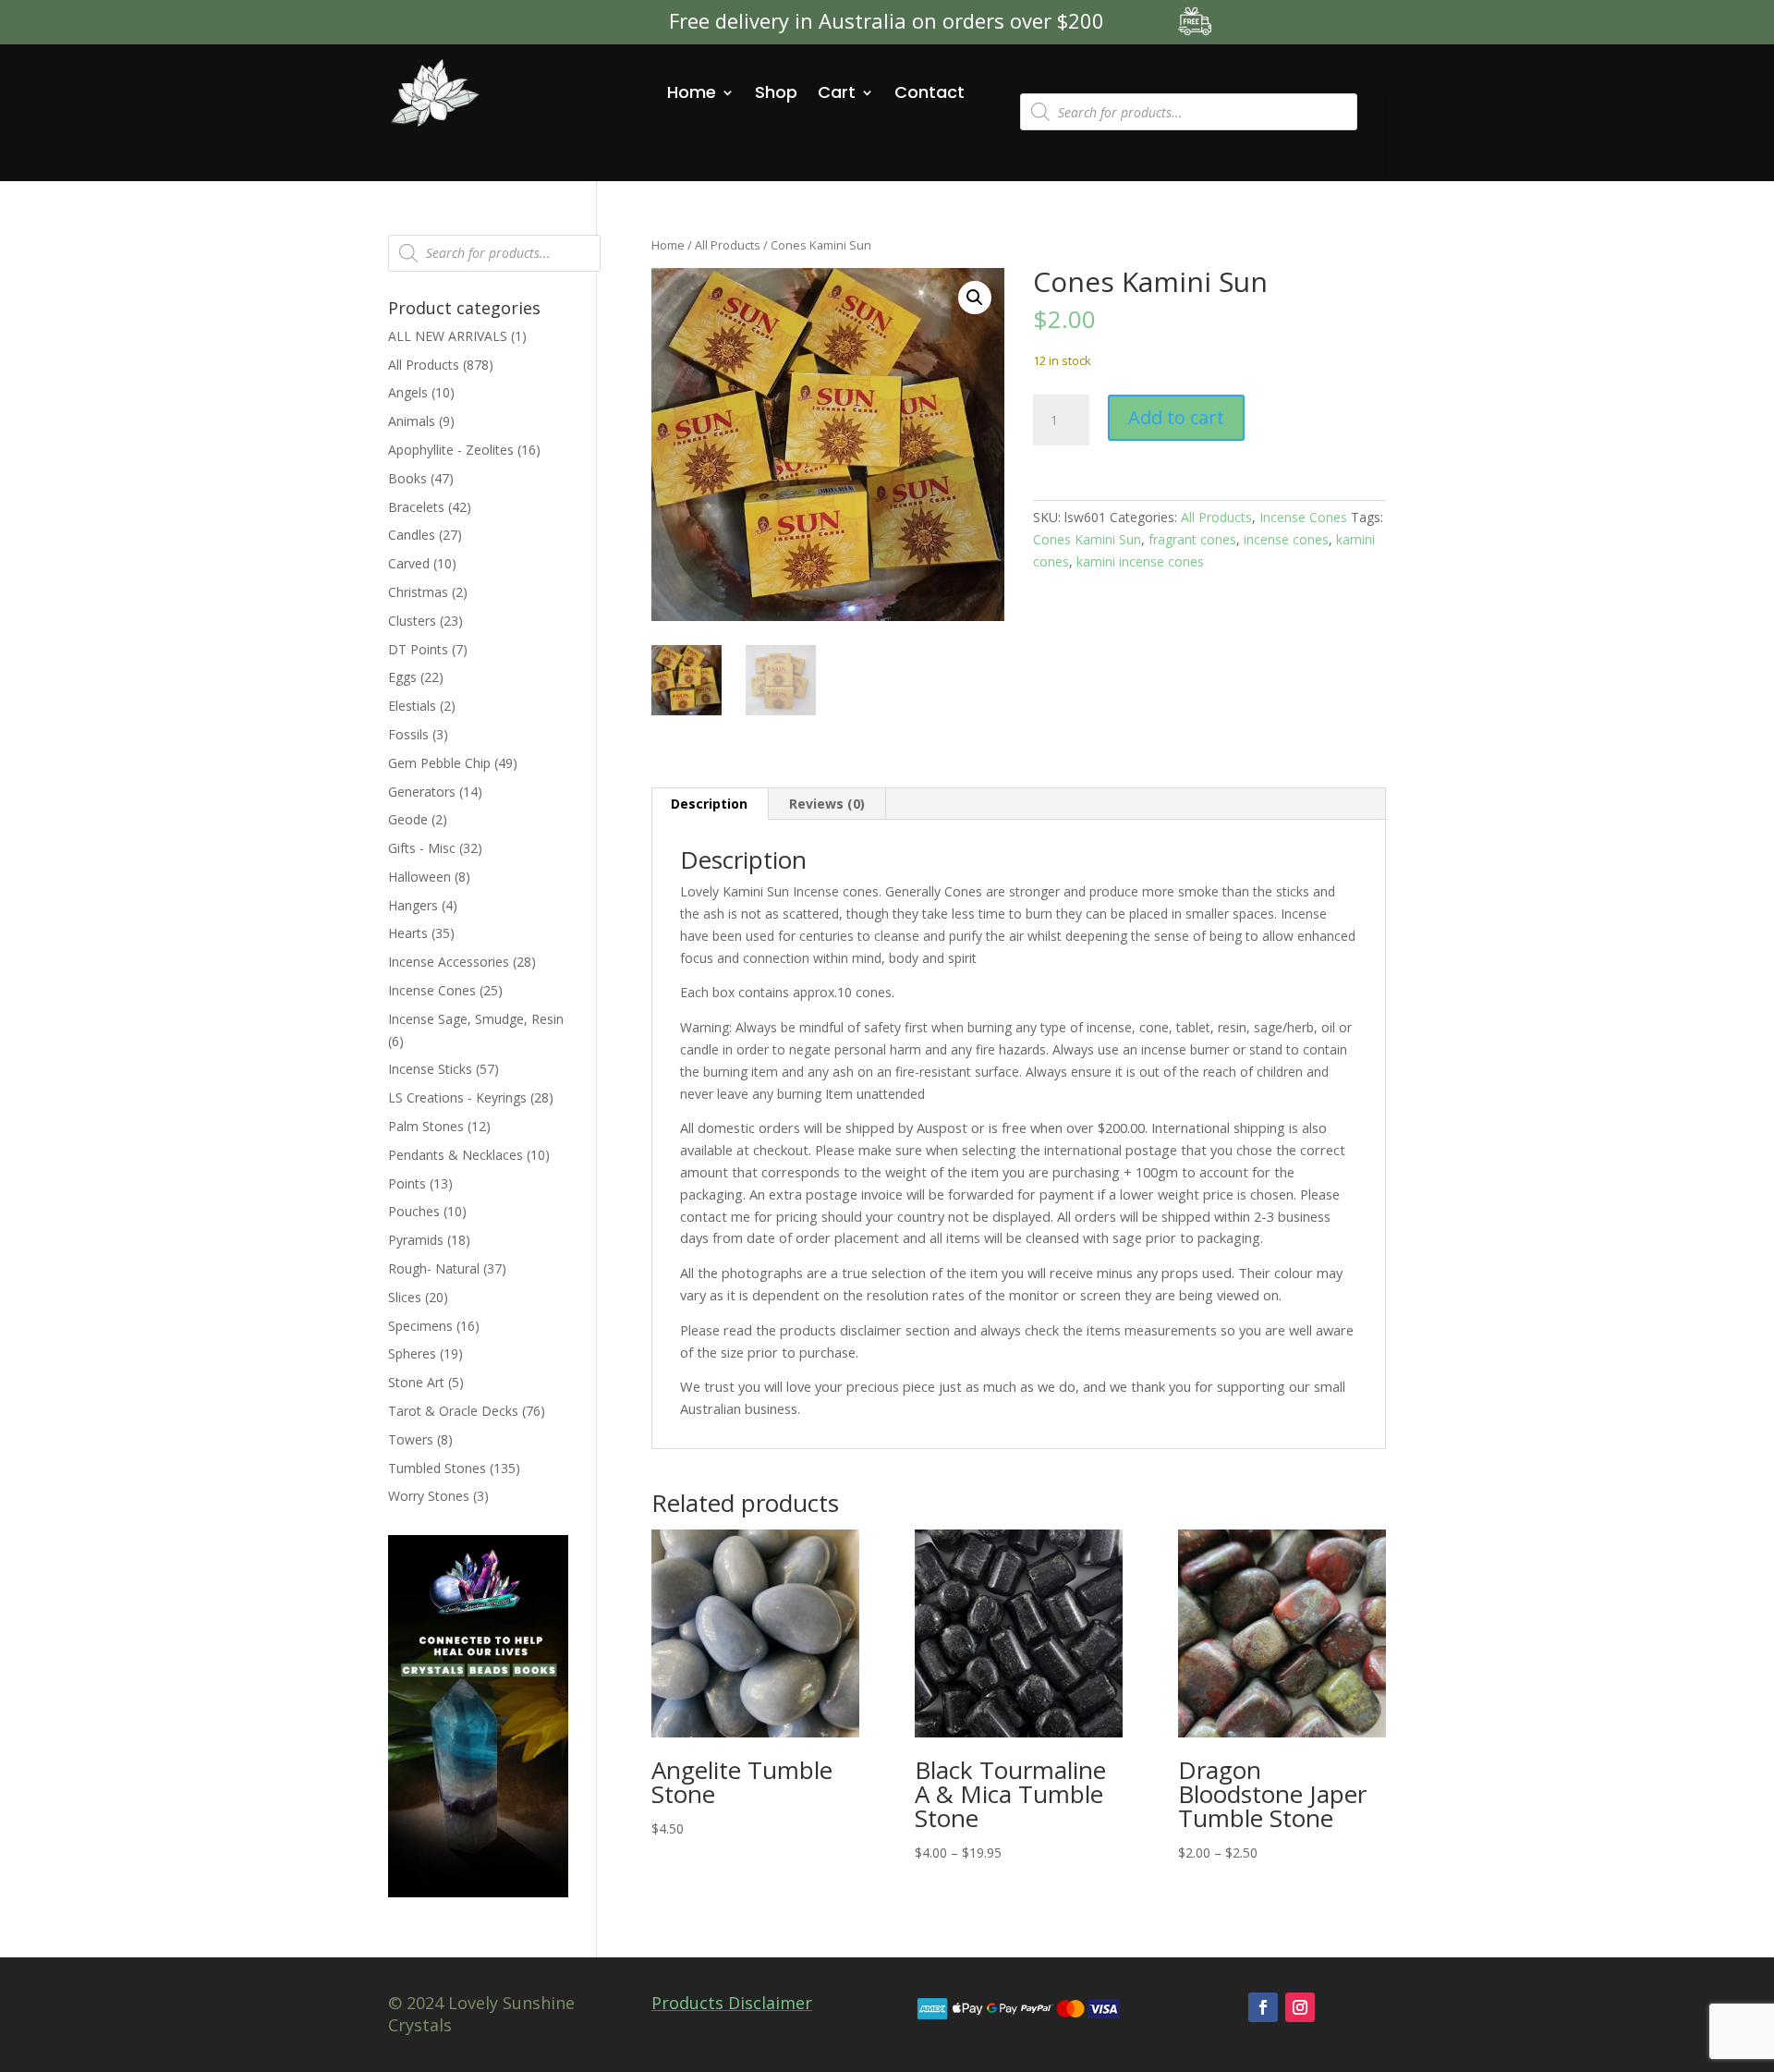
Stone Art (416, 1382)
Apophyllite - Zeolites (451, 450)
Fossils (408, 734)
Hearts (408, 933)
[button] (975, 298)
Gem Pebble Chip (439, 763)
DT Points (418, 649)
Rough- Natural (434, 1268)
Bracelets (416, 507)
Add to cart (1176, 417)
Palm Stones (426, 1126)
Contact (930, 92)
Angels (408, 392)
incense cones (1286, 539)
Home (692, 92)
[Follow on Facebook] (1263, 2007)
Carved (409, 563)
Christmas (418, 592)
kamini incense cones (1140, 561)
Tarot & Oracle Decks (453, 1411)
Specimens (420, 1326)
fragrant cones (1192, 539)
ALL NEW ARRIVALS (448, 336)
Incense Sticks (430, 1069)
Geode (408, 819)
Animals (412, 421)
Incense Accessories (449, 962)
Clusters (412, 621)
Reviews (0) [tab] (827, 804)
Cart (837, 92)
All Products (728, 245)
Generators (422, 792)
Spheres (412, 1353)
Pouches (414, 1211)
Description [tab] (709, 804)
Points (407, 1183)
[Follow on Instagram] (1300, 2007)
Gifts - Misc (422, 848)
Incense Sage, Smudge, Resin (476, 1019)
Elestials (412, 706)
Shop (776, 92)
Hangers (413, 905)
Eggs (402, 677)
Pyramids (416, 1240)
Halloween (419, 877)
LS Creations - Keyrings (457, 1097)
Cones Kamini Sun (1087, 539)
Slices (405, 1297)
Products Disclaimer (732, 2003)
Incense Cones (1303, 517)
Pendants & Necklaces (456, 1155)
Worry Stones (429, 1496)
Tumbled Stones (437, 1468)
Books (407, 478)
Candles (412, 535)
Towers (411, 1439)
